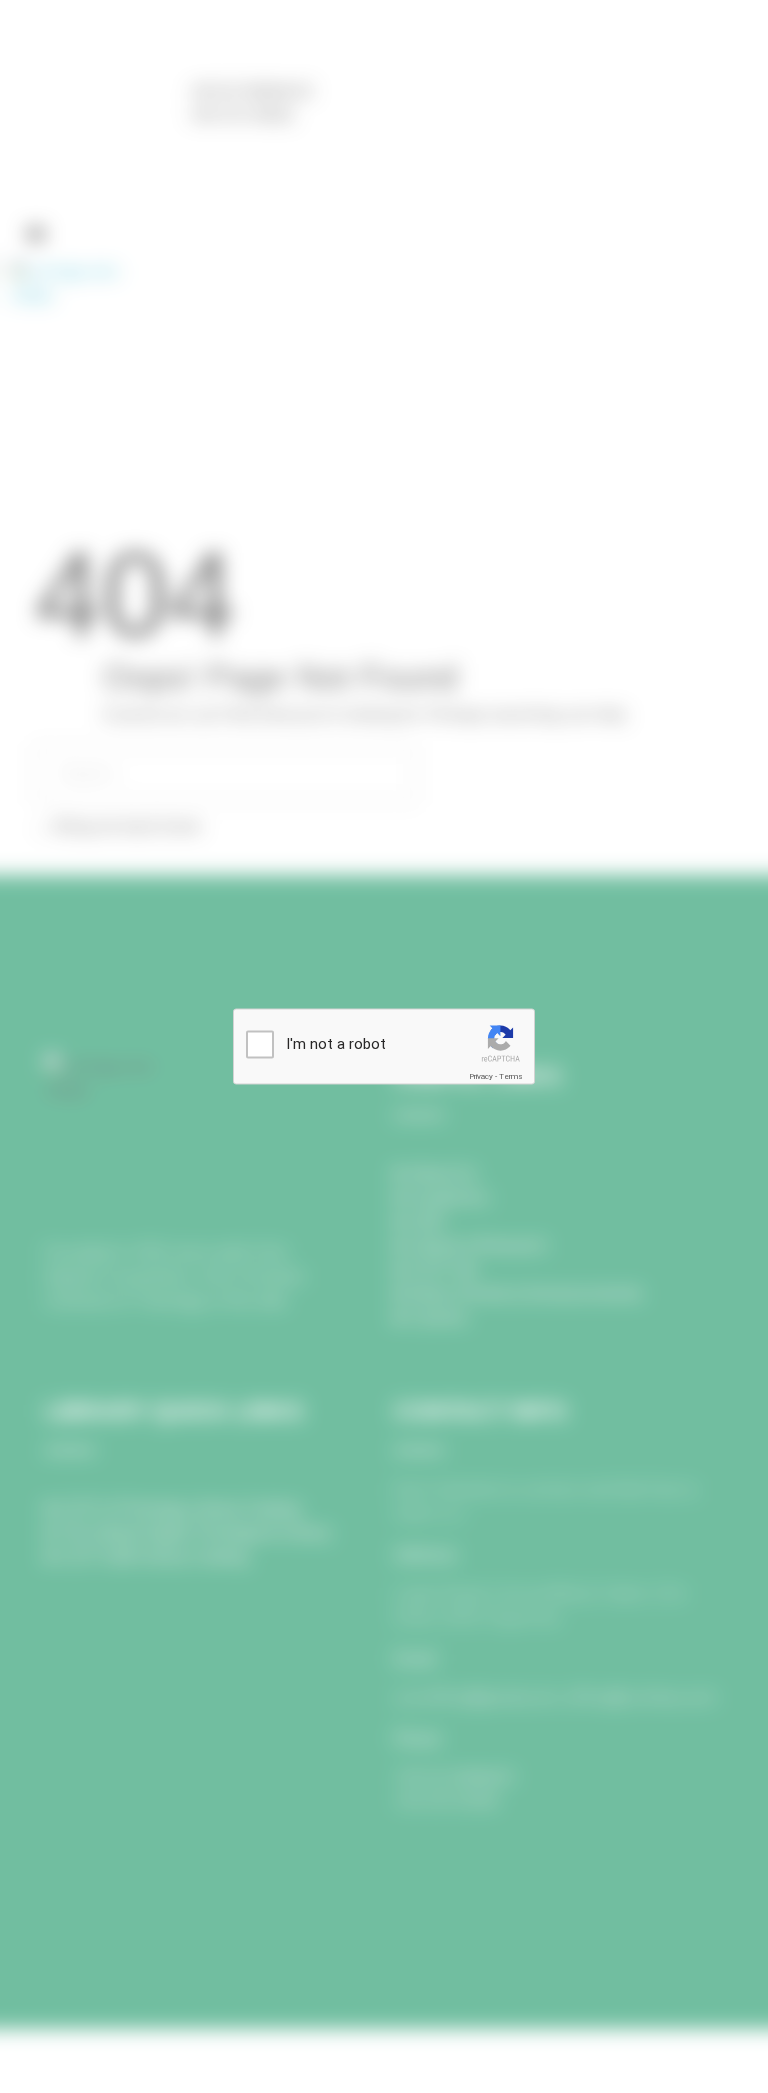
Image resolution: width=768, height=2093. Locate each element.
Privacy (481, 1076)
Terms (511, 1076)
